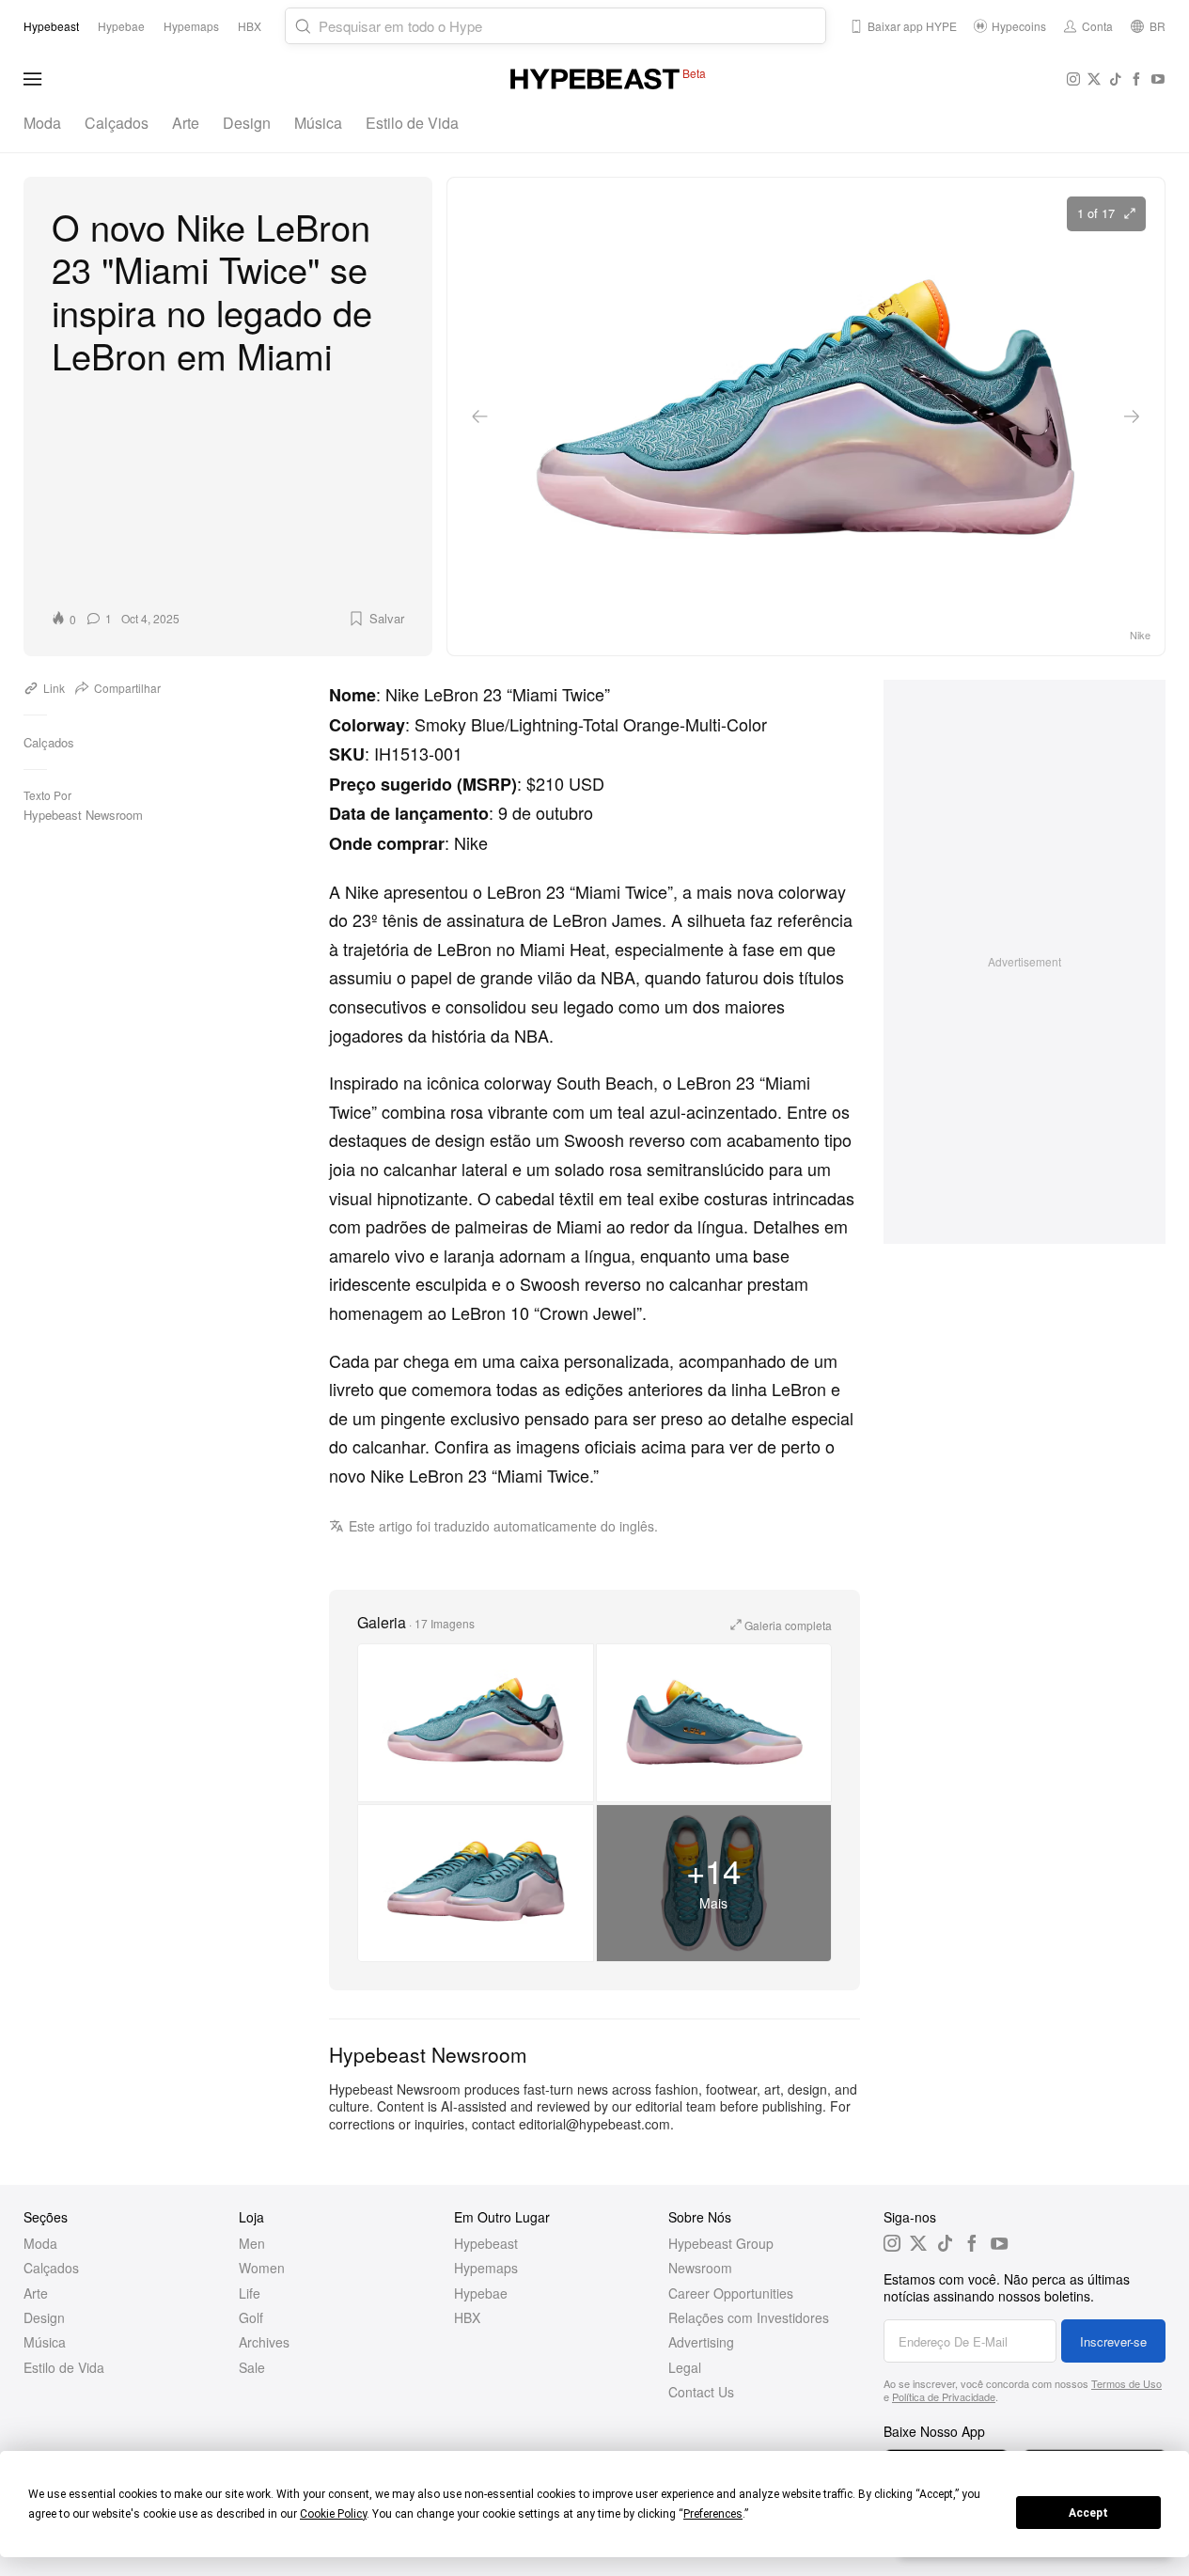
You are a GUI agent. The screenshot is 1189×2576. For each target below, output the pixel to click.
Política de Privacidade (944, 2396)
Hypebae (481, 2293)
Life (250, 2293)
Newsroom (700, 2268)
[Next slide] (1132, 416)
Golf (251, 2317)
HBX (467, 2317)
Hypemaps (486, 2268)
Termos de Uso (1126, 2383)
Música (318, 123)
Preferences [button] (713, 2514)
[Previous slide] (480, 416)
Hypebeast (486, 2243)
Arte (186, 123)
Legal (685, 2367)
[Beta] (595, 79)
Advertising (701, 2342)
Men (252, 2243)
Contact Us (701, 2392)
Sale (252, 2367)
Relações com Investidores (749, 2317)
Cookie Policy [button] (333, 2514)
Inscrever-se (1113, 2341)
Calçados (117, 123)
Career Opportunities (731, 2293)
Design (247, 123)
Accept (1088, 2513)
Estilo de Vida (412, 123)
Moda (42, 123)
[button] (375, 619)
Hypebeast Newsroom (83, 815)
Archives (264, 2342)
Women (262, 2268)
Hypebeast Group (721, 2243)
